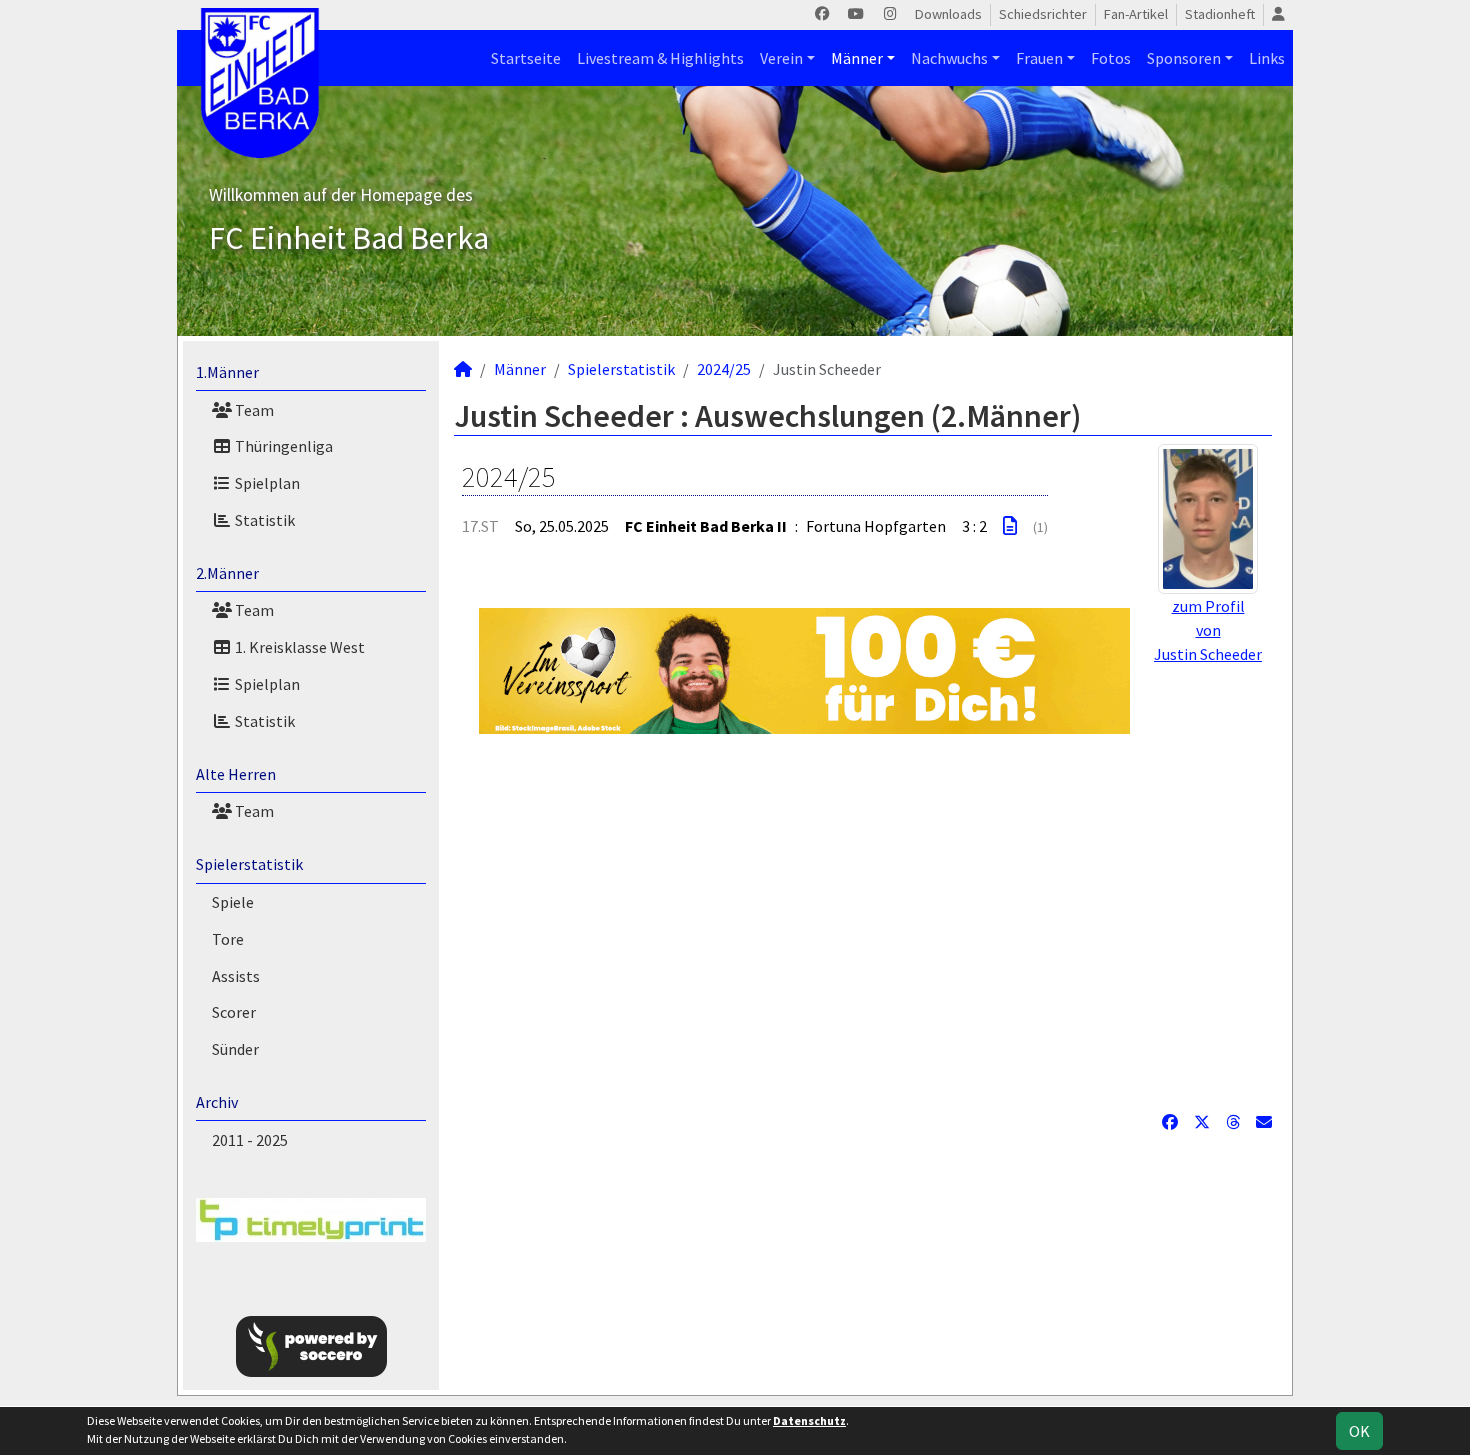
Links (1267, 58)
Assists (236, 976)
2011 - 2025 (250, 1140)
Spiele (233, 902)
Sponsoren (1184, 58)
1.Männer (227, 372)
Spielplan (266, 483)
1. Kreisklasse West (298, 647)
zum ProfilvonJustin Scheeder (1208, 630)
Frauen (1039, 58)
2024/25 (724, 369)
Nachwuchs (949, 58)
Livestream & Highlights (660, 58)
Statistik (263, 520)
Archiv (217, 1102)
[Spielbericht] (1010, 526)
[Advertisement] (863, 922)
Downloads (948, 14)
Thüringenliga (282, 446)
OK (1359, 1431)
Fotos (1111, 58)
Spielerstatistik (249, 864)
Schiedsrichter (1043, 14)
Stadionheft (1220, 14)
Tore (228, 939)
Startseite (526, 58)
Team (253, 410)
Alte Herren (236, 774)
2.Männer (227, 573)
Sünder (235, 1049)
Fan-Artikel (1136, 14)
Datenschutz (809, 1420)
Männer (857, 58)
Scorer (234, 1012)
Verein (781, 58)
